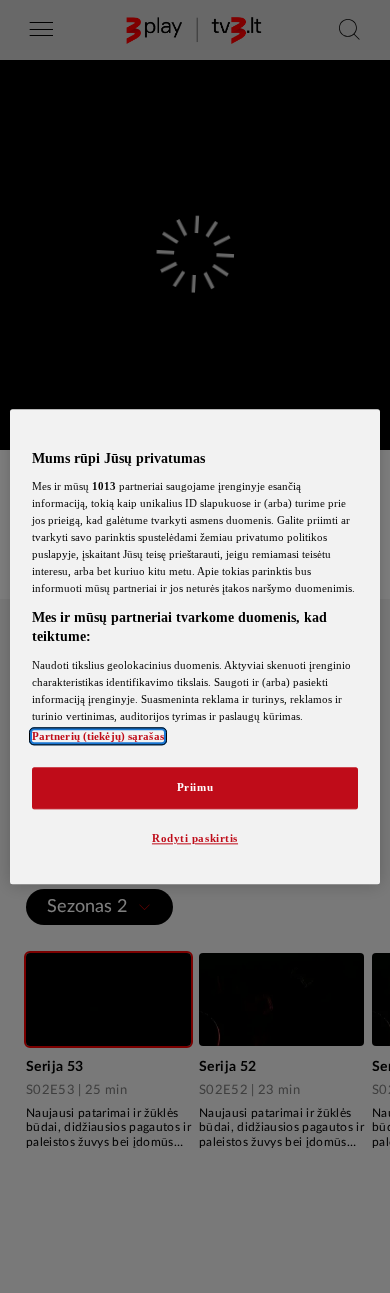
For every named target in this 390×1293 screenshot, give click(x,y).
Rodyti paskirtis (195, 838)
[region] (195, 646)
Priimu (195, 787)
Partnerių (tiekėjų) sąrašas (98, 736)
